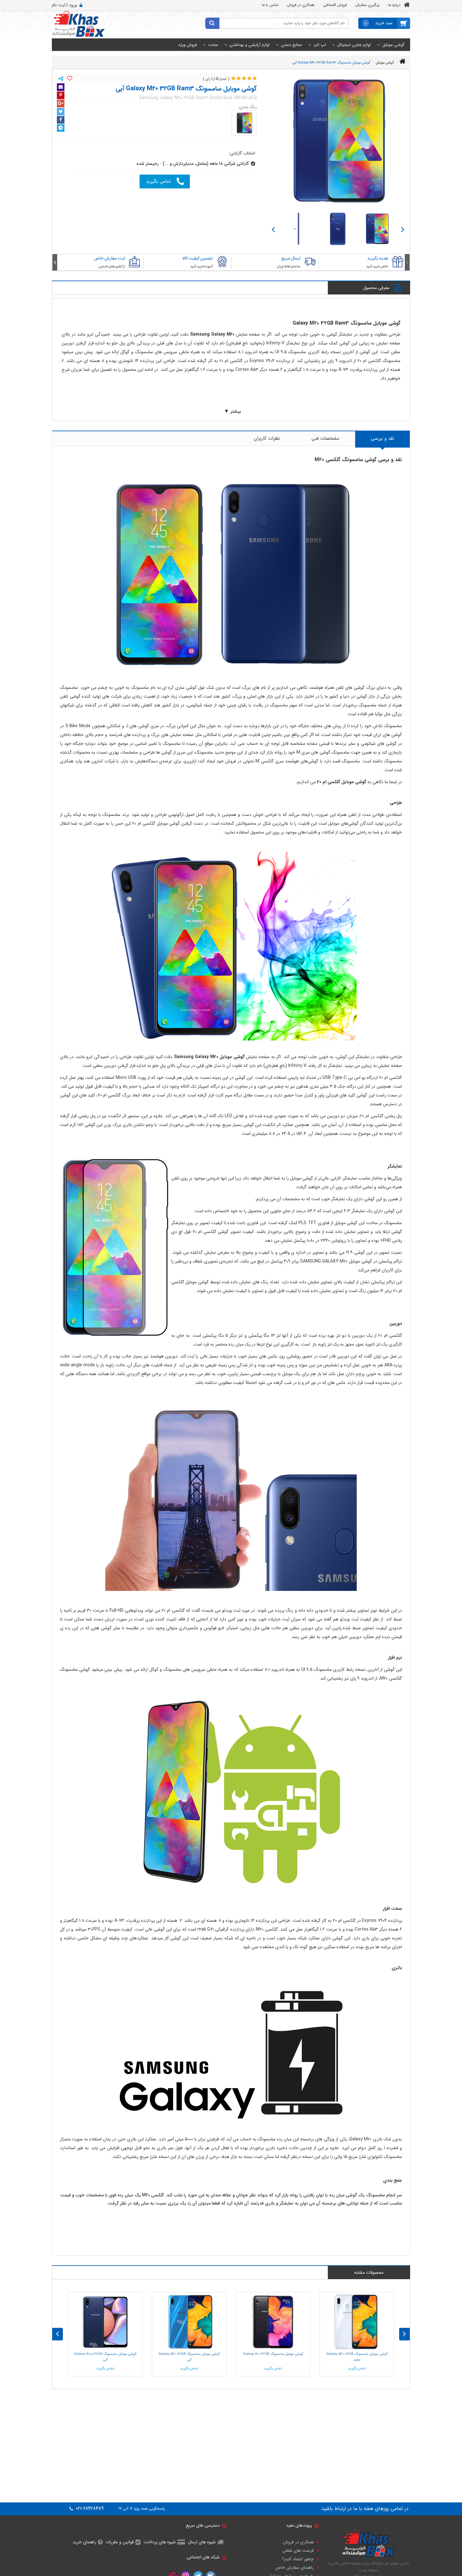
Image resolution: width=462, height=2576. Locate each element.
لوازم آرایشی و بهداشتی (250, 45)
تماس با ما (270, 5)
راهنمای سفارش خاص (294, 2568)
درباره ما (394, 5)
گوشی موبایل (393, 45)
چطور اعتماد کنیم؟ (298, 2559)
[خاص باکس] (78, 24)
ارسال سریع (291, 258)
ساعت (213, 45)
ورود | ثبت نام (64, 5)
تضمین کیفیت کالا (198, 258)
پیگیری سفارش (367, 5)
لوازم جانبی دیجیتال (354, 45)
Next (273, 229)
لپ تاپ (320, 45)
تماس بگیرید (158, 181)
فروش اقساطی (335, 5)
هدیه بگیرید (378, 258)
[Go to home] (402, 61)
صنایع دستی (291, 45)
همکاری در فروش (301, 5)
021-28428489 (89, 2509)
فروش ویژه (188, 45)
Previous (403, 229)
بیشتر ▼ (233, 411)
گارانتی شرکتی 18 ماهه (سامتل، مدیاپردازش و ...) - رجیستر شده (193, 164)
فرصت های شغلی (298, 2551)
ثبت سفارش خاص (110, 258)
